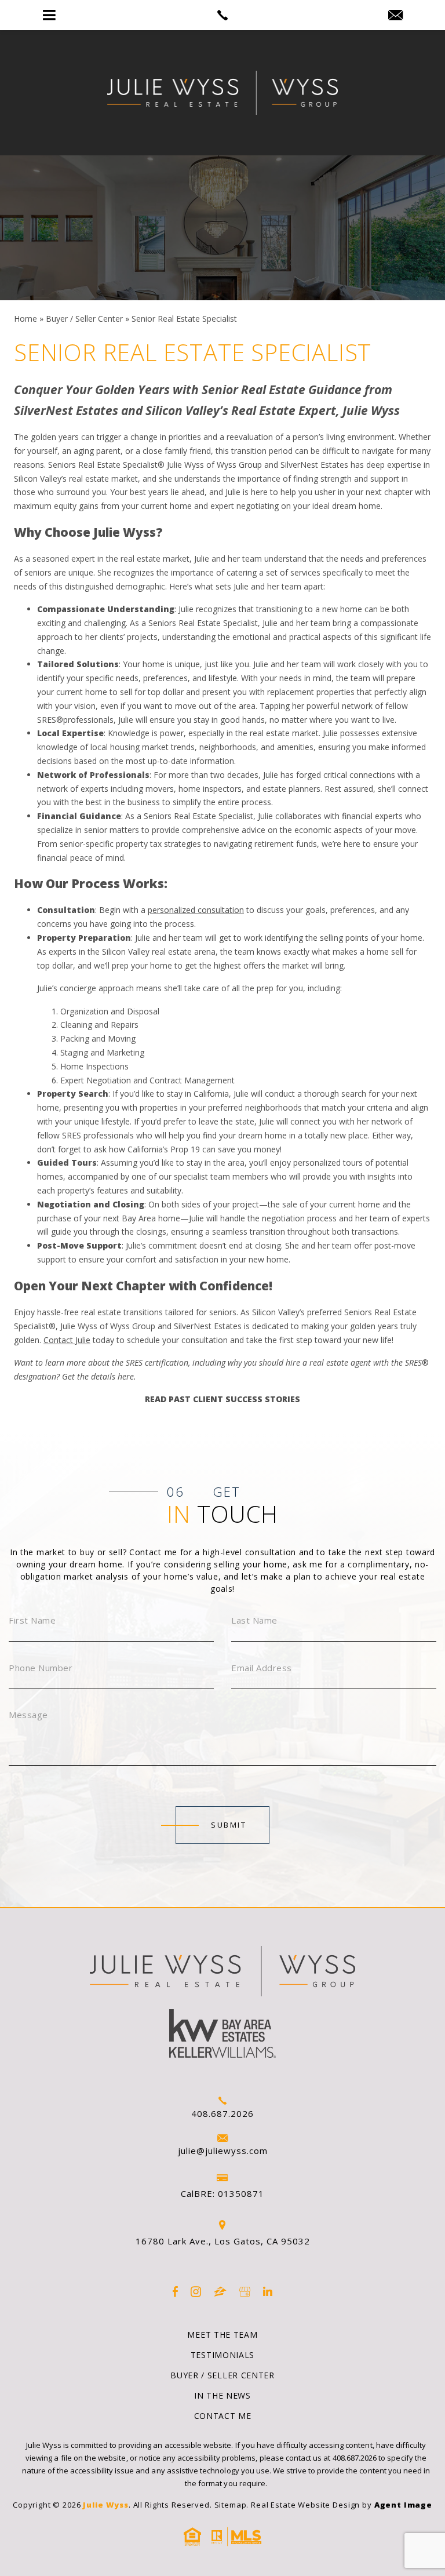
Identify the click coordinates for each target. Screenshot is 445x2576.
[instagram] (196, 2292)
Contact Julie (67, 1340)
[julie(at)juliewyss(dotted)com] (395, 16)
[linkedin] (268, 2292)
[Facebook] (175, 2292)
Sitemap (231, 2505)
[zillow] (220, 2292)
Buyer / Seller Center (222, 2375)
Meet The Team (222, 2335)
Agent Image (403, 2505)
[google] (245, 2292)
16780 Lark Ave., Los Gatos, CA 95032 (223, 2241)
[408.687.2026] (222, 15)
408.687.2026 (222, 2113)
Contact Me (223, 2416)
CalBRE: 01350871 (222, 2193)
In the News (222, 2395)
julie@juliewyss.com (223, 2151)
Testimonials (222, 2355)
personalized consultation (196, 910)
